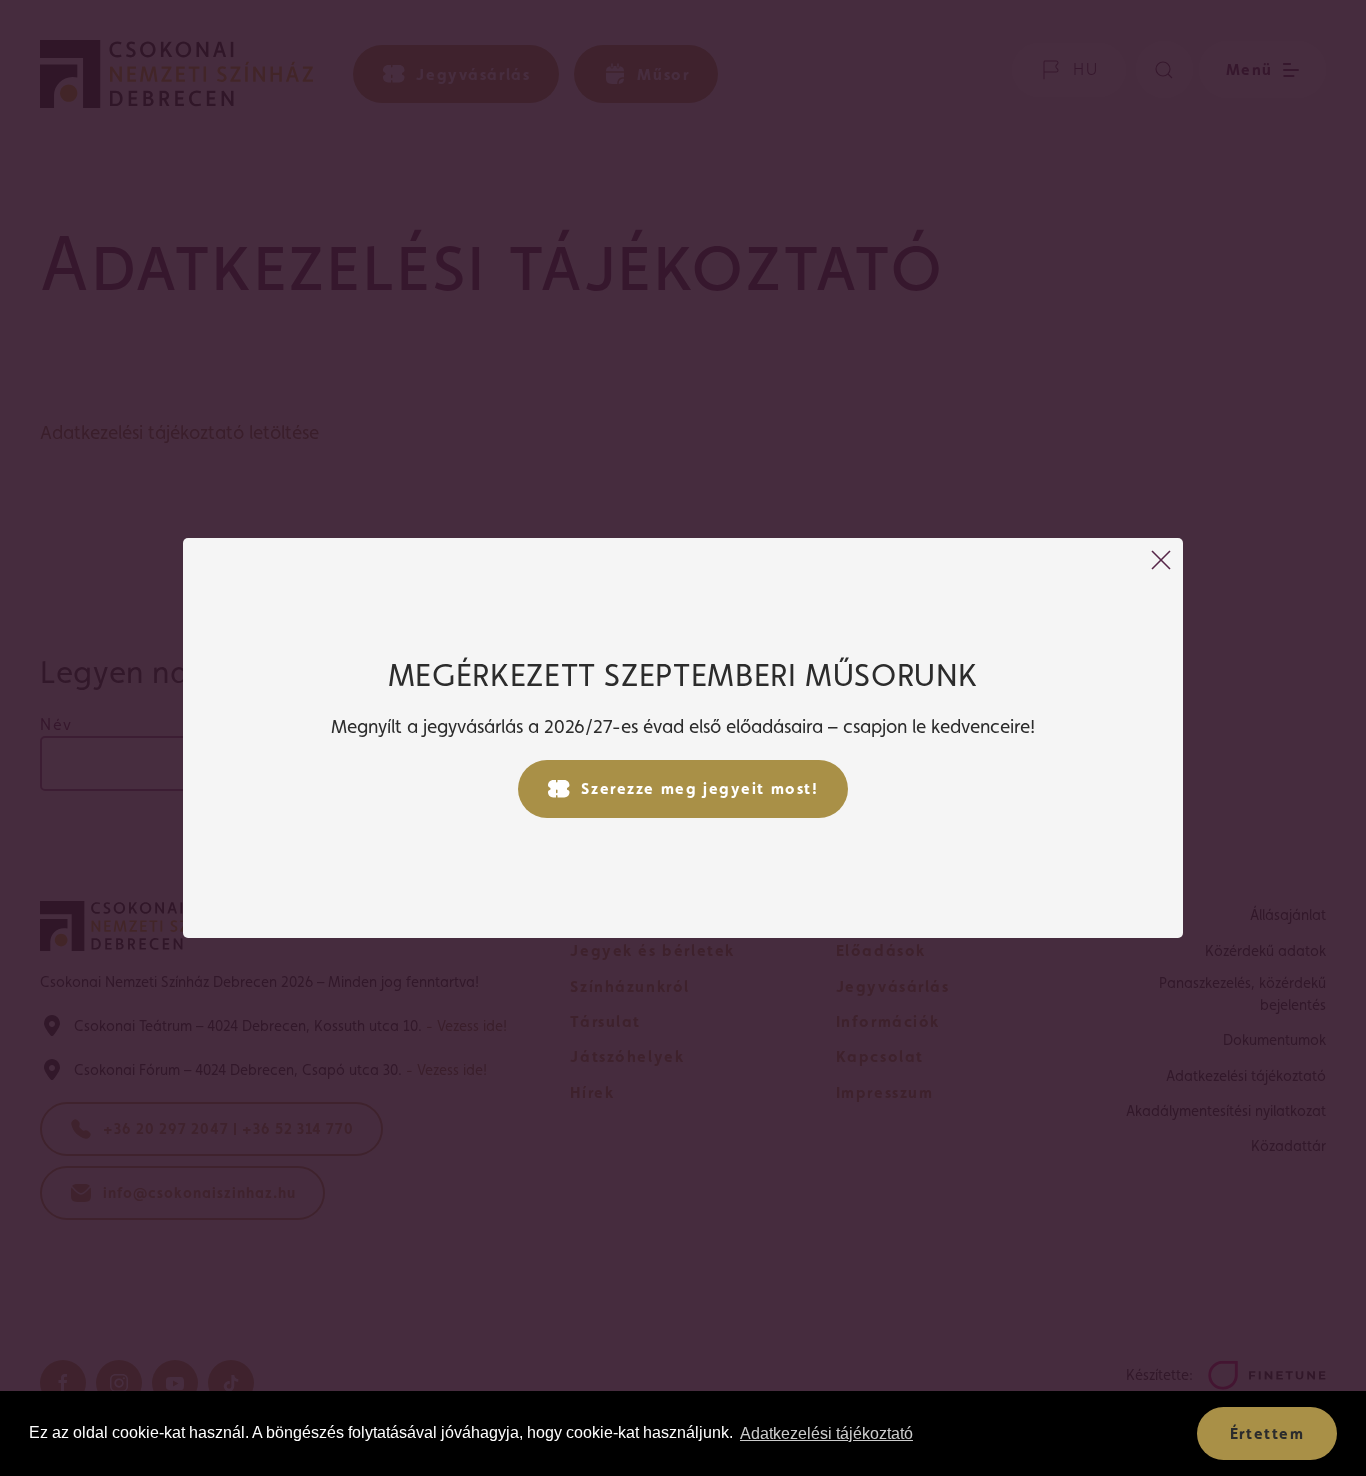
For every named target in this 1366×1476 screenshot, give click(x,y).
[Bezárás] (1161, 560)
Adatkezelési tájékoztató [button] (826, 1433)
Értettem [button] (1267, 1433)
